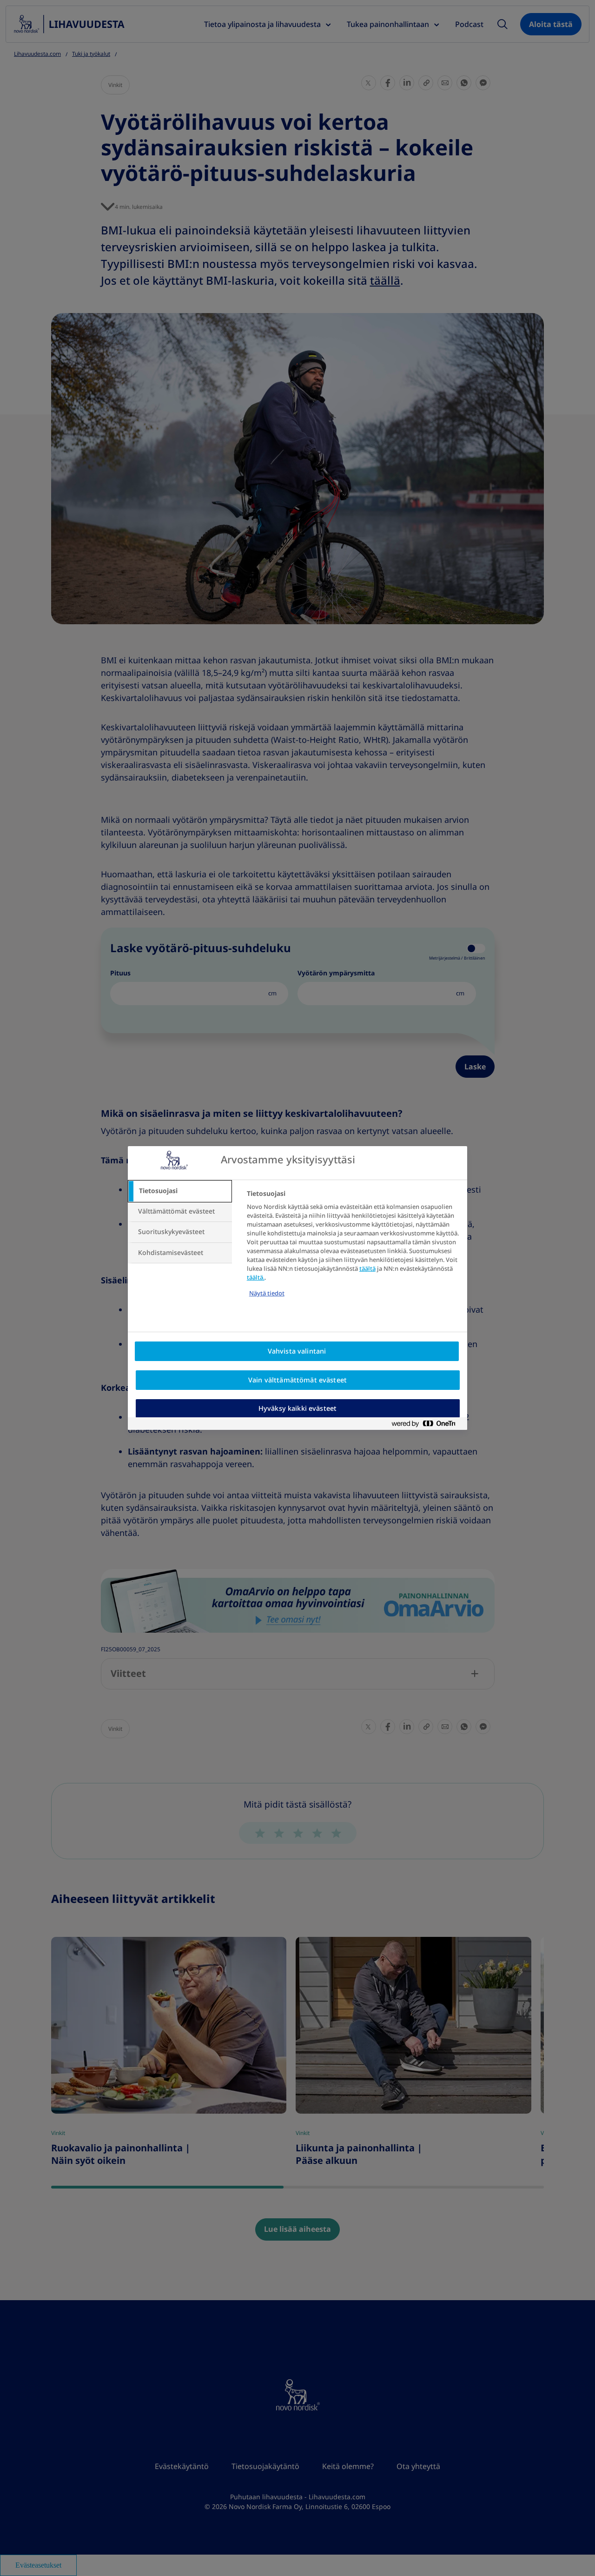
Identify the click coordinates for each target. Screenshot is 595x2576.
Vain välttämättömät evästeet (297, 1380)
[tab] (180, 1191)
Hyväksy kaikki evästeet (297, 1408)
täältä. (256, 1278)
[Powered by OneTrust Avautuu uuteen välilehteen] (427, 1424)
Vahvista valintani (297, 1351)
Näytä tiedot (267, 1293)
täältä (367, 1269)
